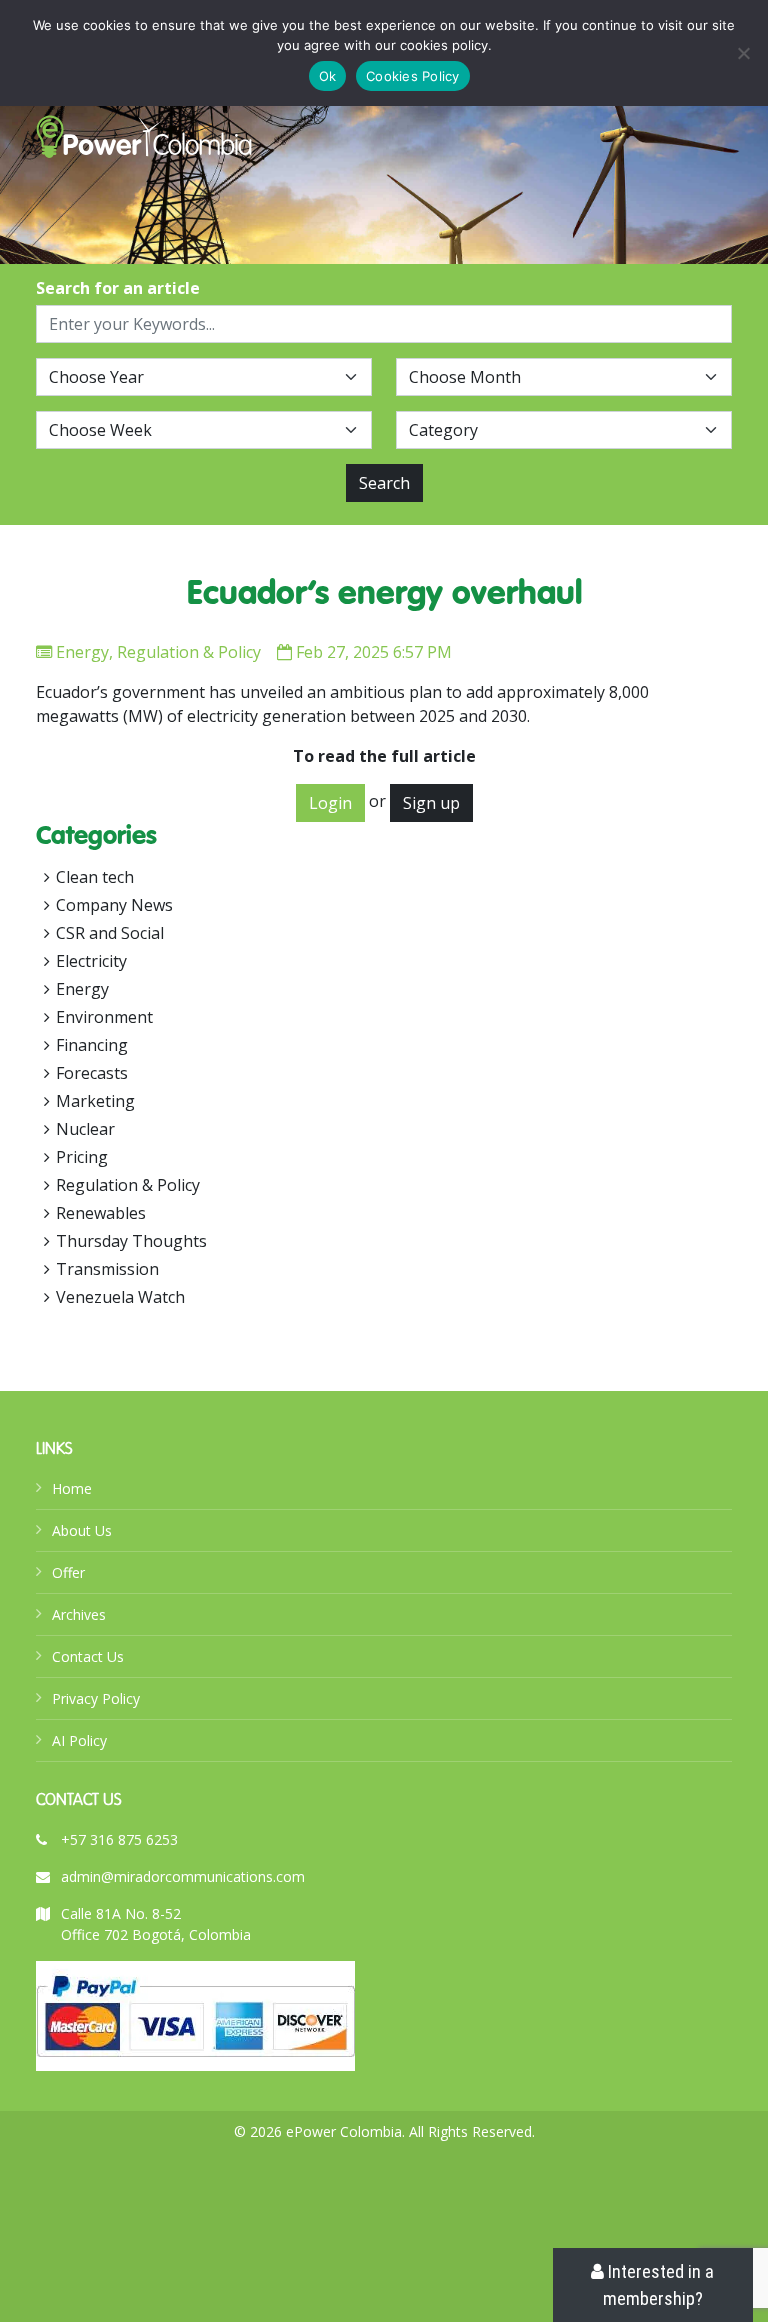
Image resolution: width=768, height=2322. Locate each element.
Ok (328, 76)
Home (72, 1488)
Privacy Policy (96, 1698)
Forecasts (92, 1073)
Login (330, 803)
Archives (79, 1614)
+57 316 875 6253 (119, 1839)
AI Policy (79, 1740)
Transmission (107, 1269)
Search (384, 483)
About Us (82, 1530)
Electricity (91, 961)
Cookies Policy (413, 76)
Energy (82, 652)
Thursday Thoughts (131, 1241)
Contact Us (88, 1656)
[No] (743, 53)
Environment (104, 1017)
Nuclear (85, 1129)
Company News (114, 905)
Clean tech (95, 877)
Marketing (95, 1101)
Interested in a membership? (659, 2285)
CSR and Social (110, 933)
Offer (68, 1572)
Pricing (82, 1157)
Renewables (101, 1213)
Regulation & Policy (189, 652)
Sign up (431, 803)
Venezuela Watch (120, 1297)
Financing (92, 1045)
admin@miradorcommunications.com (183, 1876)
